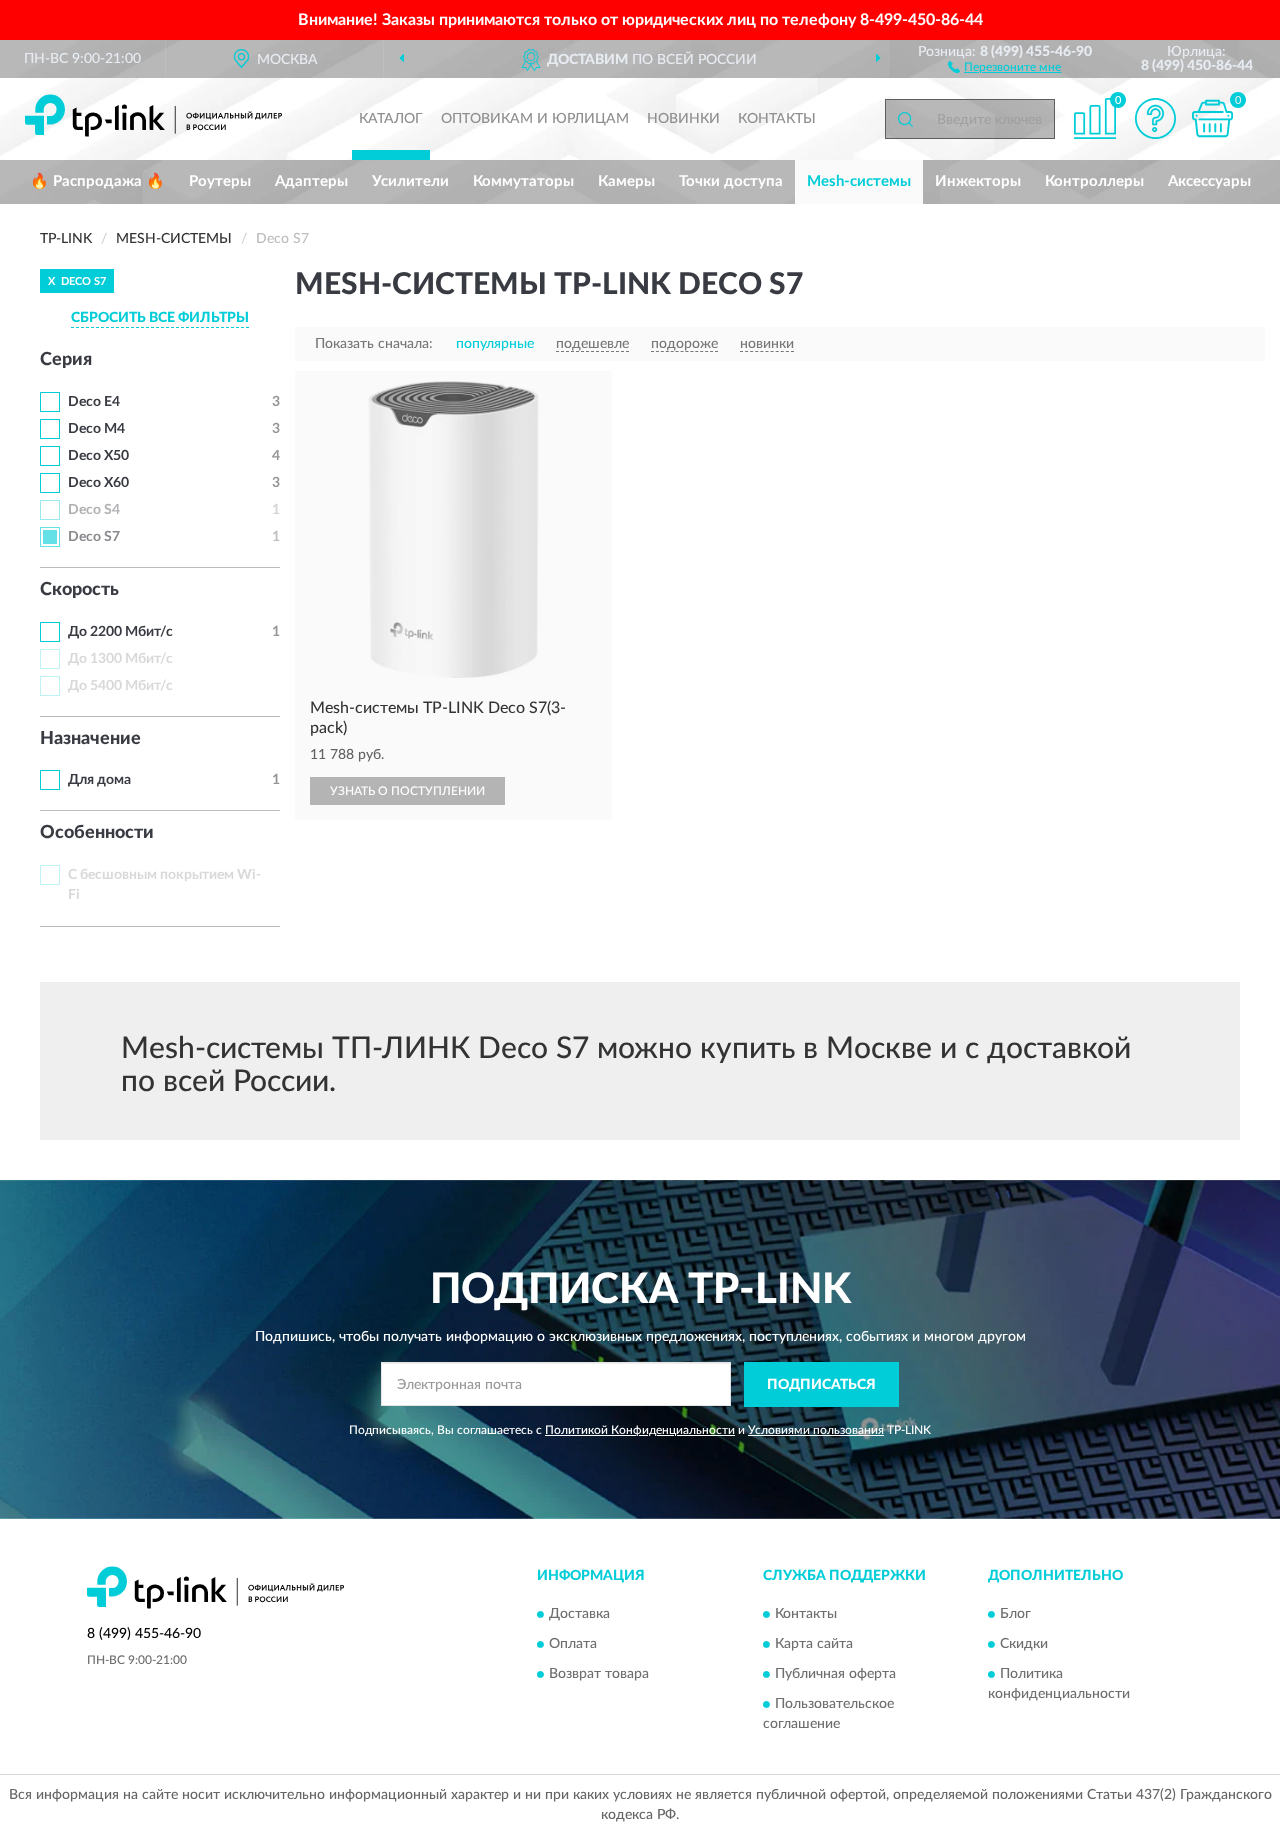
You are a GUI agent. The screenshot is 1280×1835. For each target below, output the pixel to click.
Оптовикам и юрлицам (535, 119)
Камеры (626, 181)
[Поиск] (905, 119)
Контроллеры (1094, 181)
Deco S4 (94, 510)
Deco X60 (98, 483)
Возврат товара (599, 1675)
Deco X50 (98, 456)
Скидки (1024, 1645)
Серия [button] (66, 360)
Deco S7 (94, 537)
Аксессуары (1209, 181)
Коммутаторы (523, 181)
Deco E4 (94, 402)
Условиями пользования (816, 1430)
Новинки (683, 119)
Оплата (573, 1645)
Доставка (579, 1615)
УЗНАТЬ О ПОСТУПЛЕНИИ (407, 791)
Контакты (777, 119)
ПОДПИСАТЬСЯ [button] (821, 1385)
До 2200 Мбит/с (120, 632)
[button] (1004, 66)
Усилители (410, 181)
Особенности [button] (97, 833)
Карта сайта (814, 1645)
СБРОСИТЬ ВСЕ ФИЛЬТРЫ (160, 318)
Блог (1015, 1615)
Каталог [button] (391, 119)
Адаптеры (311, 181)
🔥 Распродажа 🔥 (97, 181)
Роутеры (220, 181)
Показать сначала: (374, 344)
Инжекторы (978, 181)
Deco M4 (96, 429)
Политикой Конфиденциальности (640, 1430)
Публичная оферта (835, 1675)
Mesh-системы (859, 181)
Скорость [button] (79, 590)
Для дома (99, 780)
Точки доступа (731, 181)
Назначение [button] (90, 739)
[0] (1212, 118)
